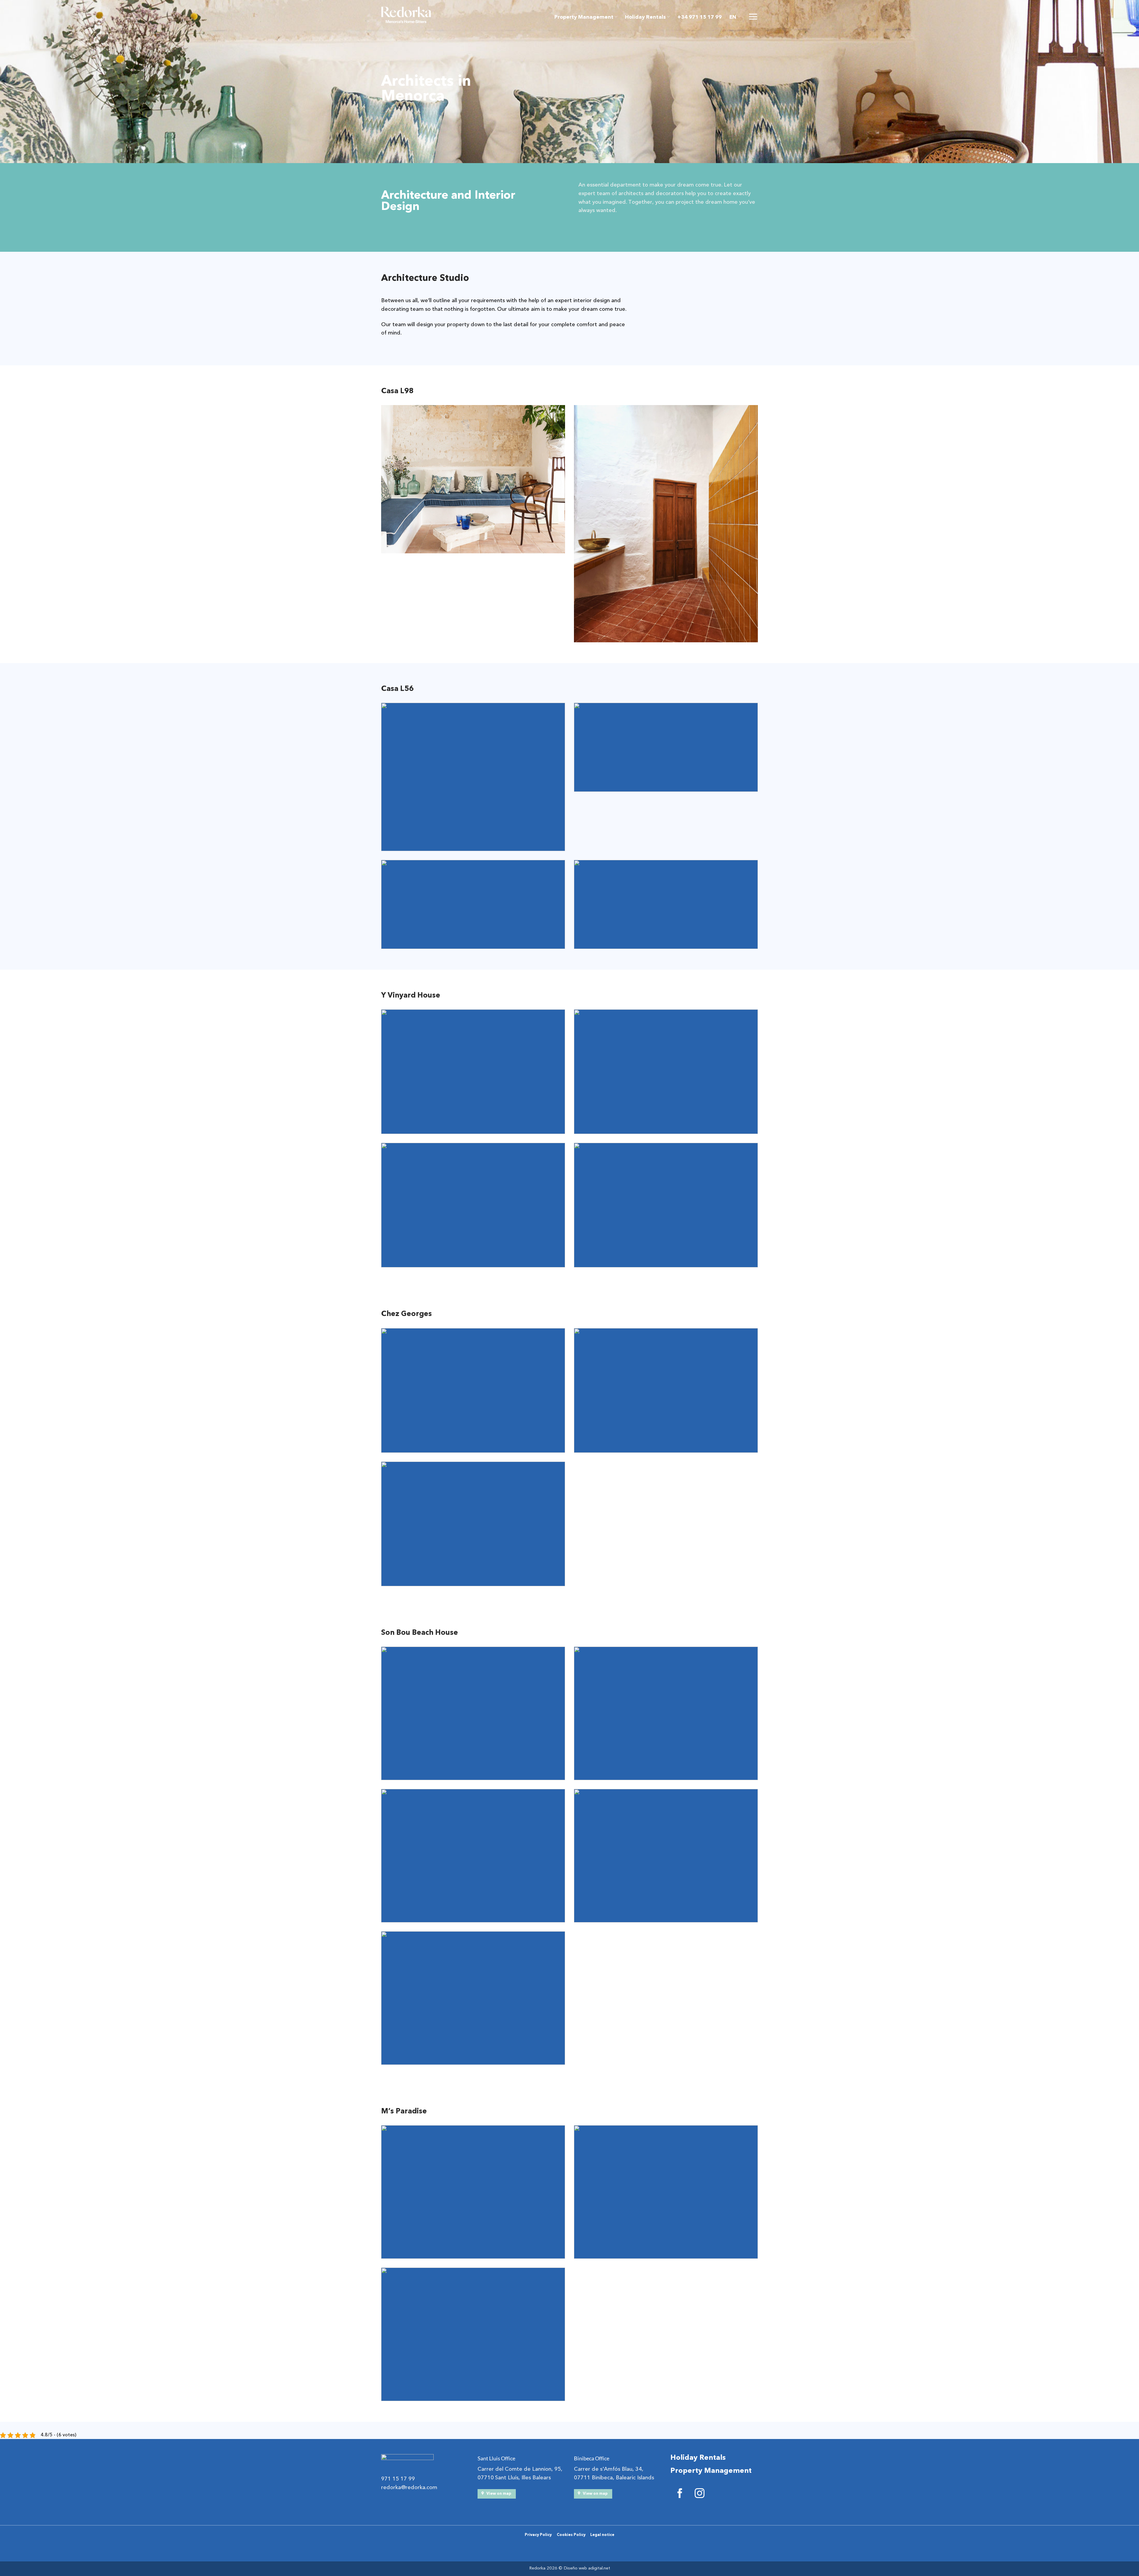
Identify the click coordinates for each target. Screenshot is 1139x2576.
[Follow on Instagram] (700, 2494)
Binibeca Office (592, 2458)
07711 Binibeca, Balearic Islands (614, 2478)
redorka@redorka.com (409, 2487)
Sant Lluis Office (496, 2458)
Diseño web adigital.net (587, 2568)
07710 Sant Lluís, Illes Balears (514, 2478)
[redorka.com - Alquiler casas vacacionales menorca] (406, 15)
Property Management (584, 17)
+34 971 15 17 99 (700, 17)
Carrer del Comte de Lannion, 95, (520, 2469)
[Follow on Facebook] (680, 2494)
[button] (753, 17)
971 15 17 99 (398, 2479)
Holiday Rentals (645, 17)
